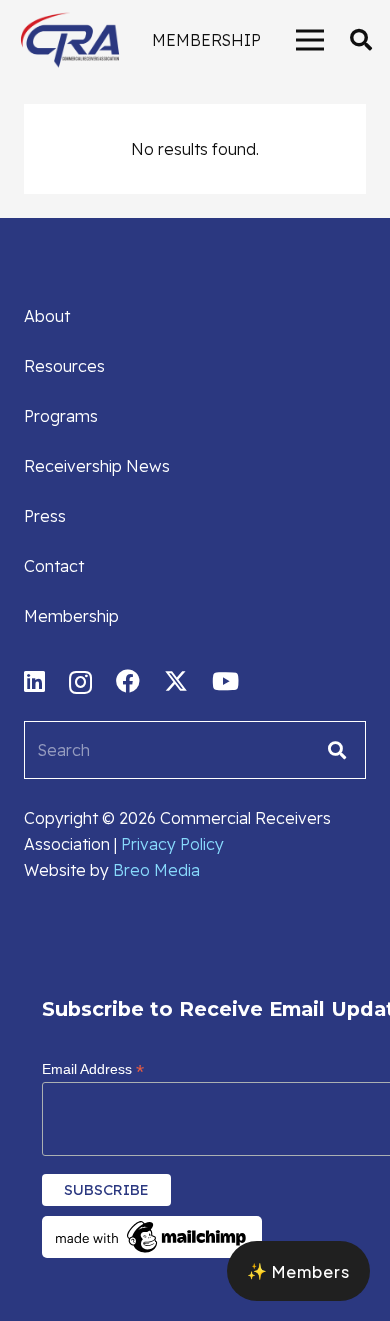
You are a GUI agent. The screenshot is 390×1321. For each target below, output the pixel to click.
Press (45, 516)
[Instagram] (80, 682)
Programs (61, 416)
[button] (361, 40)
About (47, 316)
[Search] (337, 750)
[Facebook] (128, 681)
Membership (71, 616)
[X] (176, 681)
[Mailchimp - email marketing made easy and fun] (152, 1253)
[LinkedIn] (34, 681)
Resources (64, 366)
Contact (54, 566)
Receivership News (97, 466)
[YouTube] (225, 681)
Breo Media (156, 870)
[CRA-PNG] (70, 40)
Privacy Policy (172, 844)
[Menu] (310, 40)
